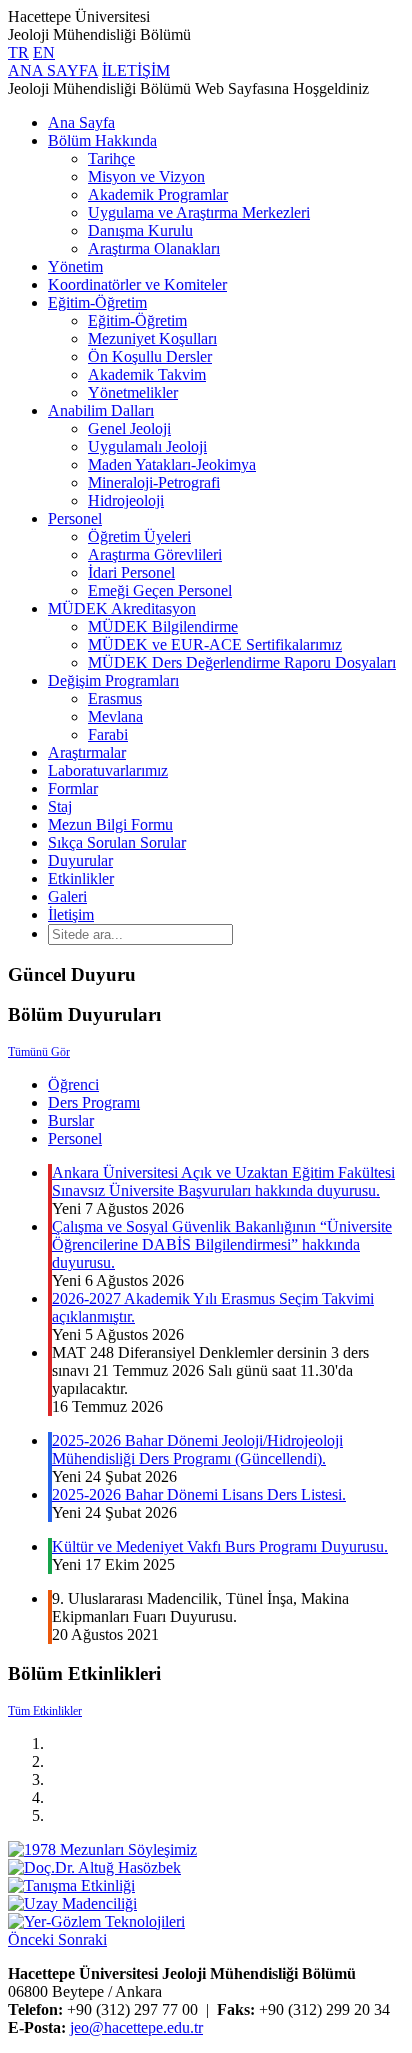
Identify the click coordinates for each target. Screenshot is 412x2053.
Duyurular (80, 860)
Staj (60, 806)
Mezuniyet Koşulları (152, 338)
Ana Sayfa (81, 122)
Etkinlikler (81, 878)
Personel (75, 518)
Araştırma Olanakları (154, 248)
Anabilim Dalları (101, 410)
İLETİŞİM (136, 70)
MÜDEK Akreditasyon (122, 608)
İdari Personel (131, 572)
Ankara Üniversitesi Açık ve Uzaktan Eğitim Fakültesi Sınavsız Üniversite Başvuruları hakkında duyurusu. (223, 1181)
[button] (33, 1939)
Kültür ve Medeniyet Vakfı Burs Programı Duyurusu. (220, 1546)
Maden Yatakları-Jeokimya (172, 464)
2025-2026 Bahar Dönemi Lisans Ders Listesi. (199, 1494)
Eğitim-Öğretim (97, 302)
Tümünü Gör (39, 1052)
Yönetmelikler (133, 392)
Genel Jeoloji (129, 428)
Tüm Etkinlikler (45, 1711)
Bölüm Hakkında (102, 140)
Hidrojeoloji (126, 500)
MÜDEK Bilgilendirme (163, 626)
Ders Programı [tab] (94, 1102)
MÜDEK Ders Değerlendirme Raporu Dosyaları (242, 662)
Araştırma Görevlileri (155, 554)
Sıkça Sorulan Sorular (117, 842)
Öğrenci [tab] (73, 1084)
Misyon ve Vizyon (146, 176)
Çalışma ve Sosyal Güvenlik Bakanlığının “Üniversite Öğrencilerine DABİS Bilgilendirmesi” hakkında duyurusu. (222, 1244)
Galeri (67, 896)
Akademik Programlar (158, 194)
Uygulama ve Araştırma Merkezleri (199, 212)
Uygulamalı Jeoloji (147, 446)
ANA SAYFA (53, 70)
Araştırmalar (87, 752)
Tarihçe (111, 158)
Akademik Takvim (147, 374)
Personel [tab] (75, 1138)
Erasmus (115, 698)
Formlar (73, 788)
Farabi (108, 734)
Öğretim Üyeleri (139, 536)
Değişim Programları (113, 680)
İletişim (71, 914)
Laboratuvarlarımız (108, 770)
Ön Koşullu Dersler (150, 356)
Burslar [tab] (71, 1120)
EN (44, 52)
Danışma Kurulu (140, 230)
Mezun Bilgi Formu (110, 824)
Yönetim (75, 266)
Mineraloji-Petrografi (154, 482)
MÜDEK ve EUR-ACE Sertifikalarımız (215, 644)
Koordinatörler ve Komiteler (137, 284)
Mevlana (115, 716)
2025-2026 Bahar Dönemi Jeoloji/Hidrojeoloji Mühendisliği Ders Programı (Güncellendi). (197, 1449)
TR (18, 52)
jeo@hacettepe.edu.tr (136, 2027)
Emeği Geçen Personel (160, 590)
